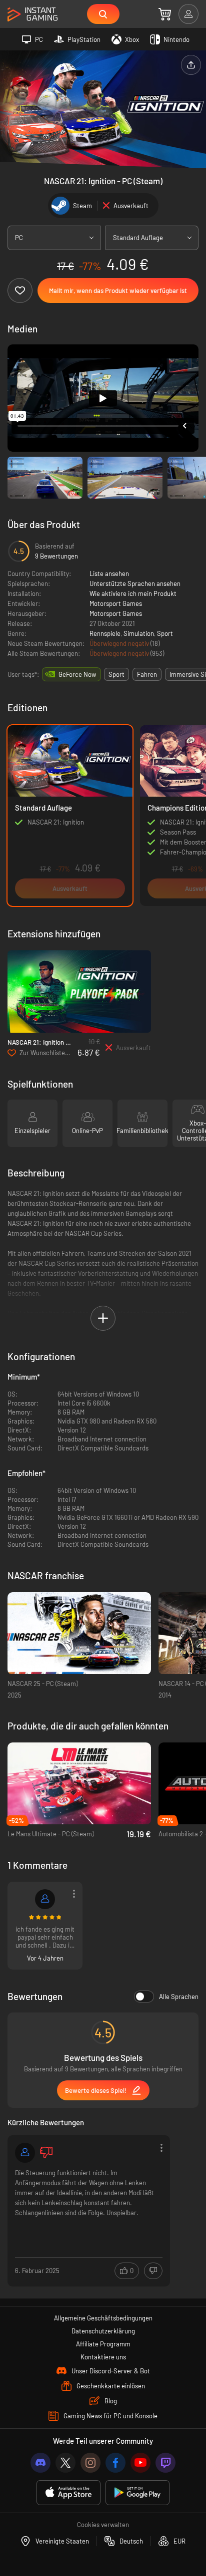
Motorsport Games (116, 603)
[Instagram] (90, 2463)
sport (116, 674)
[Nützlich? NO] (153, 2271)
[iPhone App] (68, 2493)
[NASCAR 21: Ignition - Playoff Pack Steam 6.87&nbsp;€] (79, 992)
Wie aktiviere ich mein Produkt (133, 593)
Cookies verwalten (103, 2525)
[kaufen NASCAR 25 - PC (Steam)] (79, 1633)
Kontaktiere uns (103, 2357)
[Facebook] (115, 2463)
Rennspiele (105, 633)
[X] (65, 2463)
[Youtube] (140, 2463)
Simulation (139, 633)
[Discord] (40, 2463)
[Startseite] (32, 15)
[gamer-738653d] (45, 1899)
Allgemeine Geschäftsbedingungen (103, 2318)
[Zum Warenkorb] (165, 14)
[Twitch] (165, 2463)
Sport (165, 633)
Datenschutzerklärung (103, 2331)
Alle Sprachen (179, 1997)
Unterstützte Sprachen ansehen (135, 583)
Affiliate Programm (103, 2344)
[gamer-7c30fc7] (25, 2153)
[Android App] (137, 2493)
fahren (147, 674)
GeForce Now (77, 674)
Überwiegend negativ (120, 643)
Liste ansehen (109, 573)
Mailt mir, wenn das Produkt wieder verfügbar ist (118, 290)
